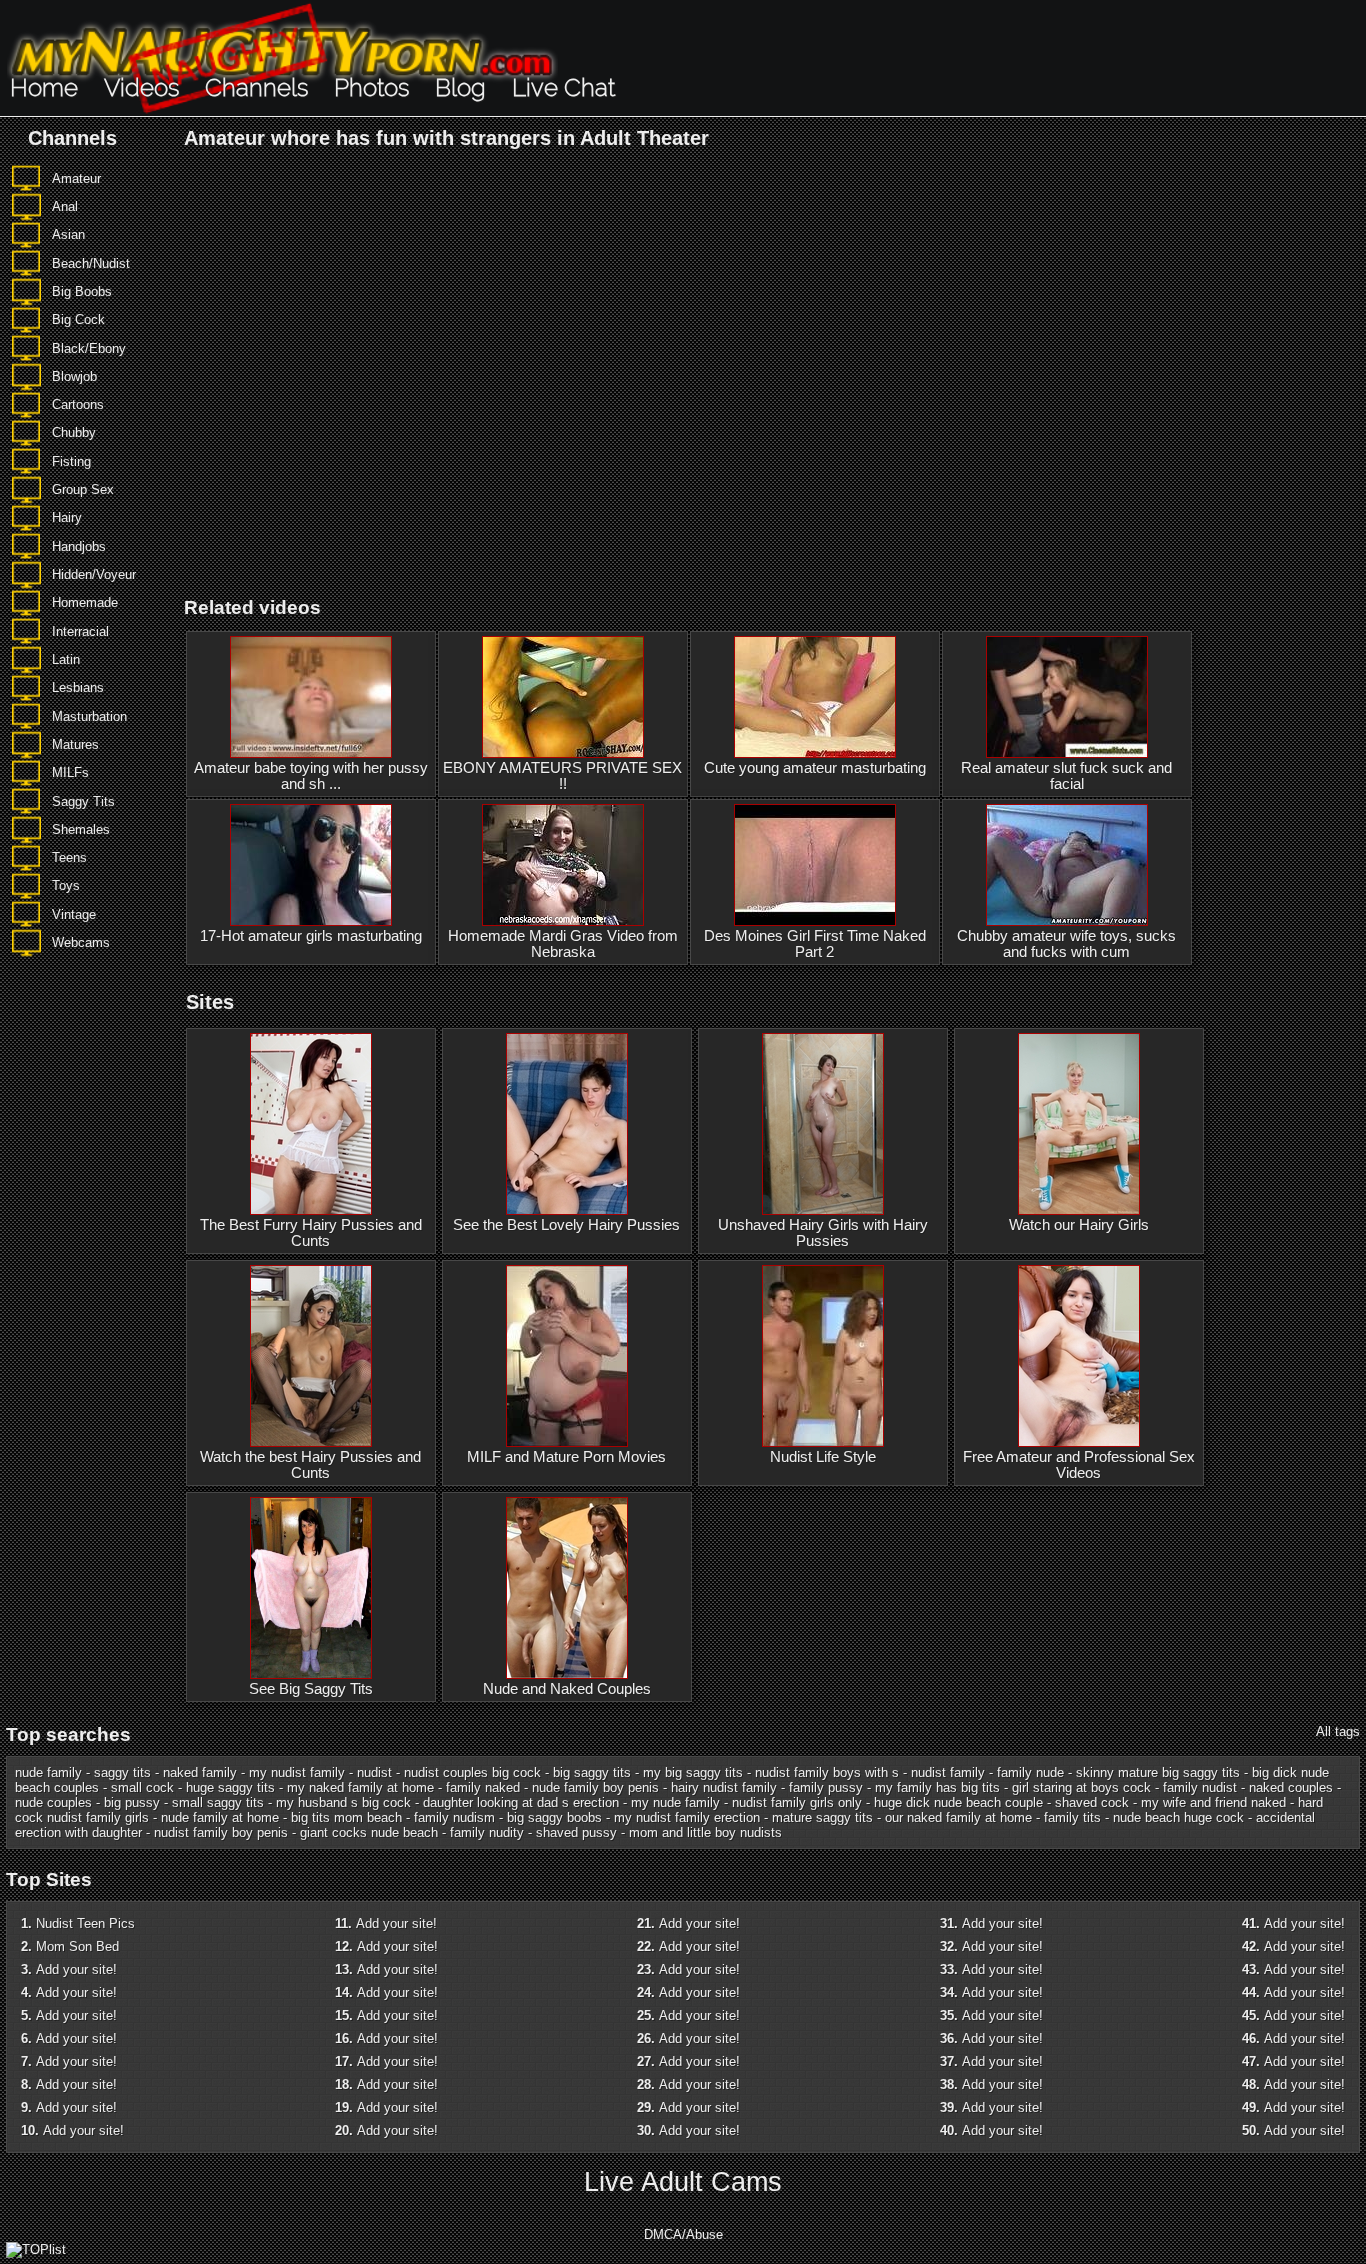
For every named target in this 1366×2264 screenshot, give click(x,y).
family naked (483, 1787)
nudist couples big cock (472, 1772)
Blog (460, 87)
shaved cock (1092, 1802)
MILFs (70, 772)
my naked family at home (360, 1787)
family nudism (454, 1817)
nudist (374, 1772)
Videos (141, 87)
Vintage (74, 914)
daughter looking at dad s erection (521, 1802)
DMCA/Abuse (683, 2234)
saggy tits (122, 1772)
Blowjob (74, 376)
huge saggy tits (230, 1787)
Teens (69, 857)
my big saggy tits (693, 1772)
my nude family (675, 1802)
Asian (68, 234)
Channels (256, 87)
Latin (66, 659)
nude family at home (220, 1817)
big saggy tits (592, 1772)
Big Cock (78, 319)
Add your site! (76, 1969)
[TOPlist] (36, 2249)
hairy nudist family (724, 1787)
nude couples (53, 1802)
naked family (200, 1772)
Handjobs (79, 546)
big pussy (132, 1802)
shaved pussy (576, 1832)
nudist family (948, 1772)
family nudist (1200, 1787)
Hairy (67, 517)
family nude (1030, 1772)
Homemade (85, 602)
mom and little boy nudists (705, 1832)
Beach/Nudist (91, 263)
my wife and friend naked (1213, 1802)
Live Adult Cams (683, 2182)
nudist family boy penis (221, 1832)
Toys (66, 885)
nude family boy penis (595, 1787)
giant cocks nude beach (369, 1832)
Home (44, 87)
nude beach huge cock (1178, 1817)
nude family (48, 1772)
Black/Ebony (89, 348)
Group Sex (83, 489)
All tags (1338, 1731)
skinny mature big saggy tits (1158, 1772)
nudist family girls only (797, 1802)
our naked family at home (958, 1817)
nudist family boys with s (827, 1772)
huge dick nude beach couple (958, 1802)
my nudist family (297, 1772)
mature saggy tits (822, 1817)
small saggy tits (218, 1802)
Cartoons (78, 404)
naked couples (1291, 1787)
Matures (75, 744)
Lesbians (78, 687)
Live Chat (563, 87)
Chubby (74, 432)
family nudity (487, 1832)
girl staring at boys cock (1081, 1787)
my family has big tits (937, 1787)
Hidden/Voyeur (94, 574)
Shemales (81, 829)
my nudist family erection (687, 1817)
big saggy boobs (554, 1817)
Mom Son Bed (77, 1946)
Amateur (76, 178)
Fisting (71, 461)
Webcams (81, 942)
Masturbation (89, 716)
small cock (142, 1787)
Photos (371, 87)
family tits (1072, 1817)
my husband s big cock (343, 1802)
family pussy (826, 1787)
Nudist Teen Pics (85, 1923)
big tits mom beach (346, 1817)
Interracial (80, 631)
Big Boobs (82, 291)
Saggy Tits (83, 801)
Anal (65, 206)
